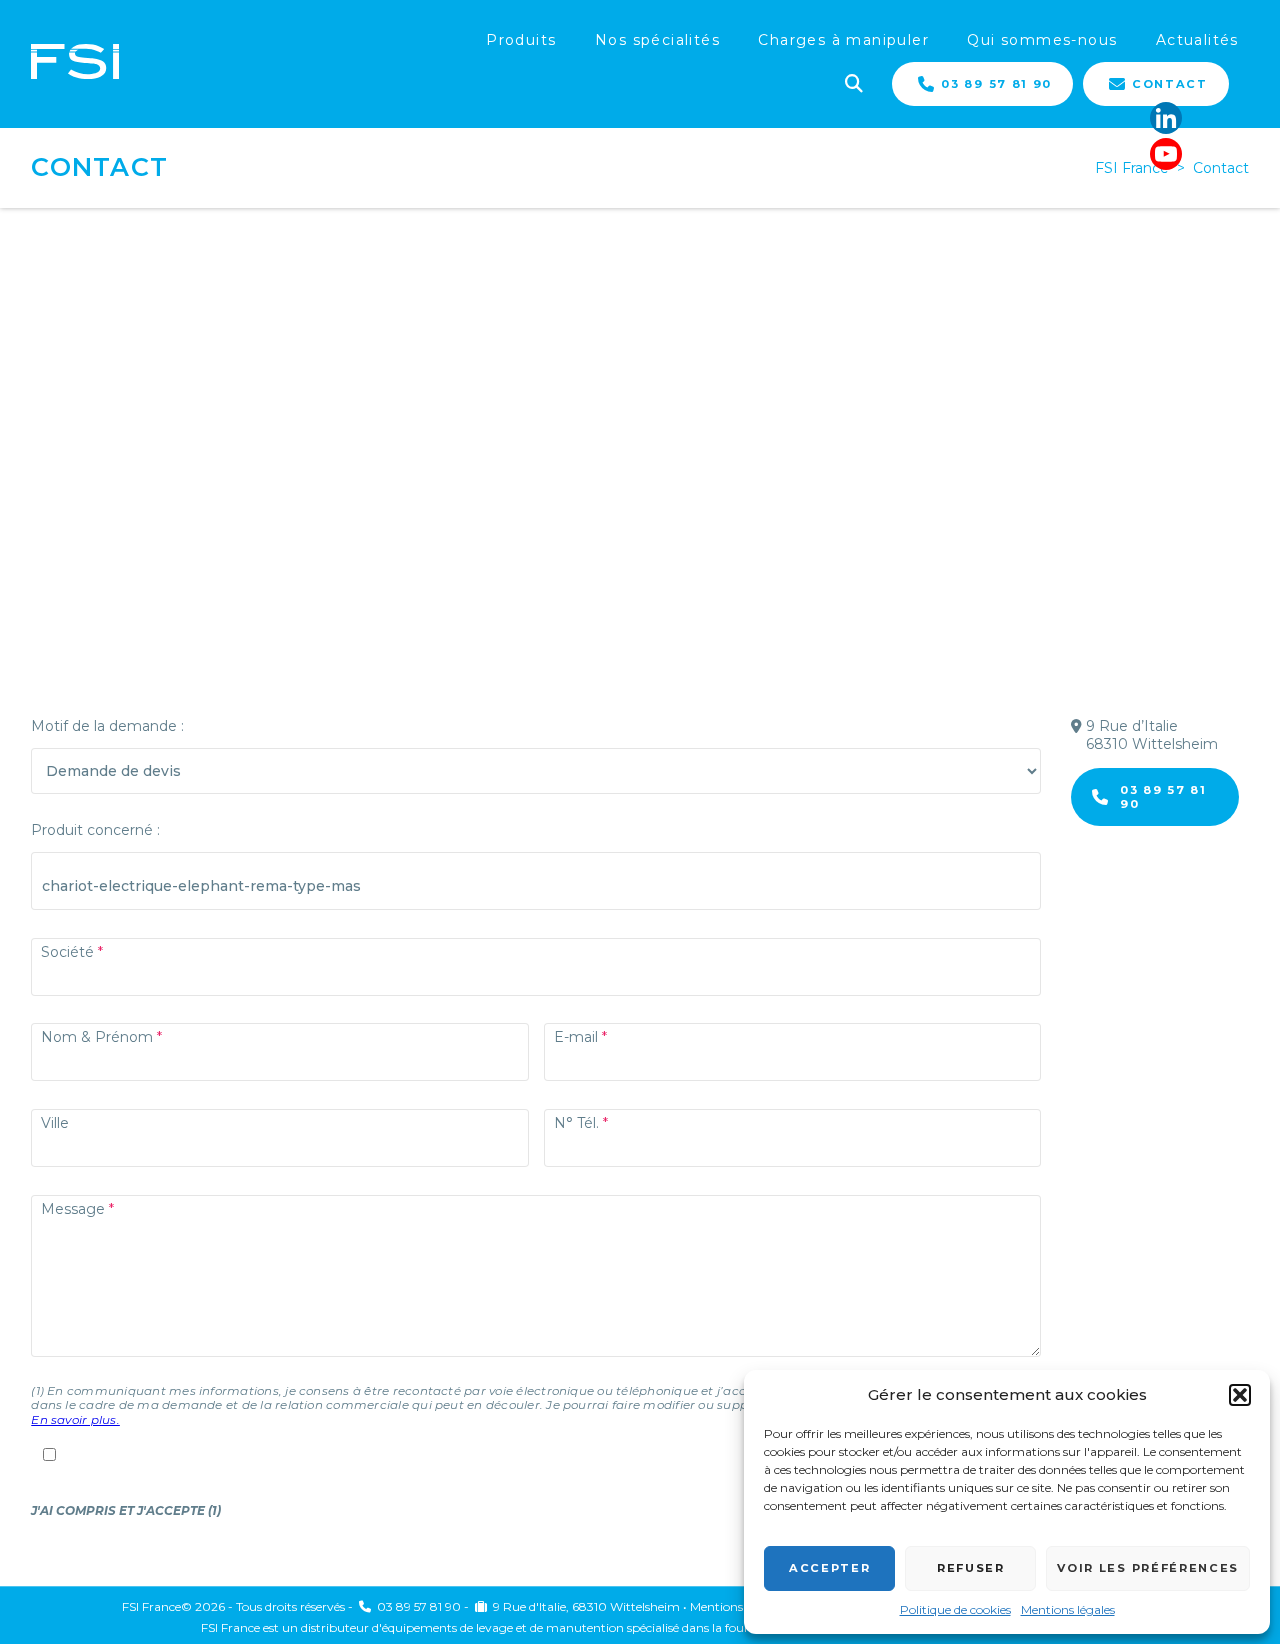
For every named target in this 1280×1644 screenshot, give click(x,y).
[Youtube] (1166, 154)
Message (73, 1209)
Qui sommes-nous (1042, 40)
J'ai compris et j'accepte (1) (126, 1510)
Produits (521, 40)
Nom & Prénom (97, 1037)
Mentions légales (1068, 1609)
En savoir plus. (75, 1419)
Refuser (971, 1568)
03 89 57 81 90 (996, 84)
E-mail (576, 1037)
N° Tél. (576, 1123)
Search (852, 82)
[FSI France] (75, 63)
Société (67, 952)
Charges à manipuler (843, 40)
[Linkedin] (1166, 118)
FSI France (1132, 168)
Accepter (829, 1568)
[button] (1240, 1395)
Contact (1170, 84)
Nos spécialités (657, 40)
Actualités (1197, 40)
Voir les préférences (1148, 1568)
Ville (55, 1123)
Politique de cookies (955, 1609)
